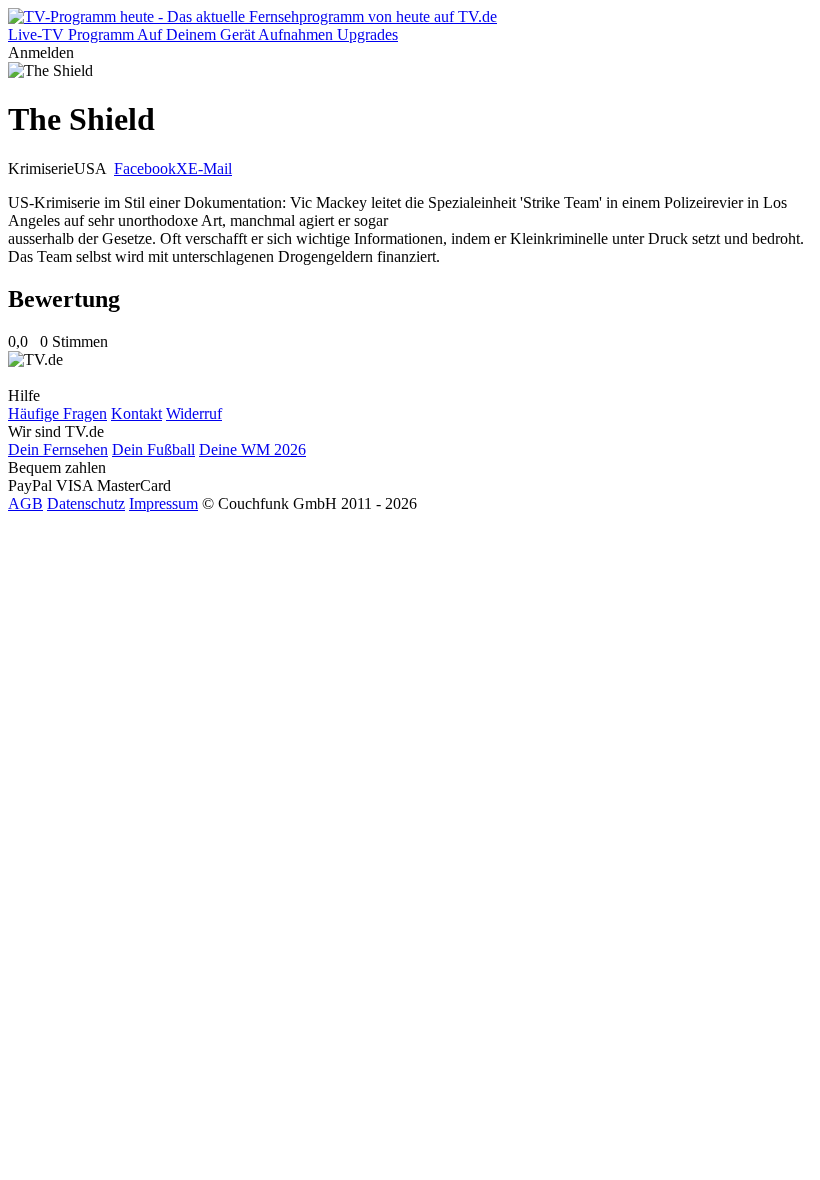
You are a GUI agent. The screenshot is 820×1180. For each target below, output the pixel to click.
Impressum (163, 503)
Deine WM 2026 (252, 449)
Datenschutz (86, 503)
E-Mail (210, 168)
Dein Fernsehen (58, 449)
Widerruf (194, 413)
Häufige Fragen (57, 413)
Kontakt (136, 413)
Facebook (145, 168)
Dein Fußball (153, 449)
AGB (25, 503)
